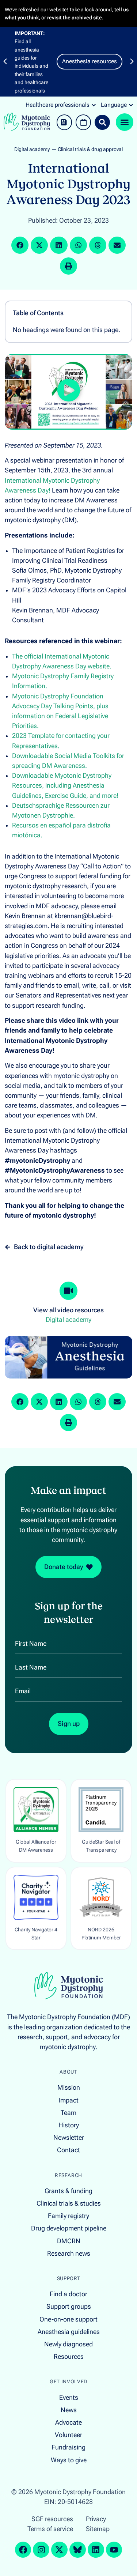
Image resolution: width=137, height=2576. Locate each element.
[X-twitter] (59, 2550)
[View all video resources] (69, 1291)
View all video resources (68, 1310)
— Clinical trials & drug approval (87, 149)
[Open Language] (131, 105)
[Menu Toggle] (125, 122)
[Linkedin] (96, 2550)
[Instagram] (41, 2550)
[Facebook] (23, 2550)
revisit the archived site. (75, 18)
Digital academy (32, 149)
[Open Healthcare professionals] (94, 105)
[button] (5, 61)
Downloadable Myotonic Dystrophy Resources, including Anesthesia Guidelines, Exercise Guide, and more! (65, 785)
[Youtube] (114, 2550)
